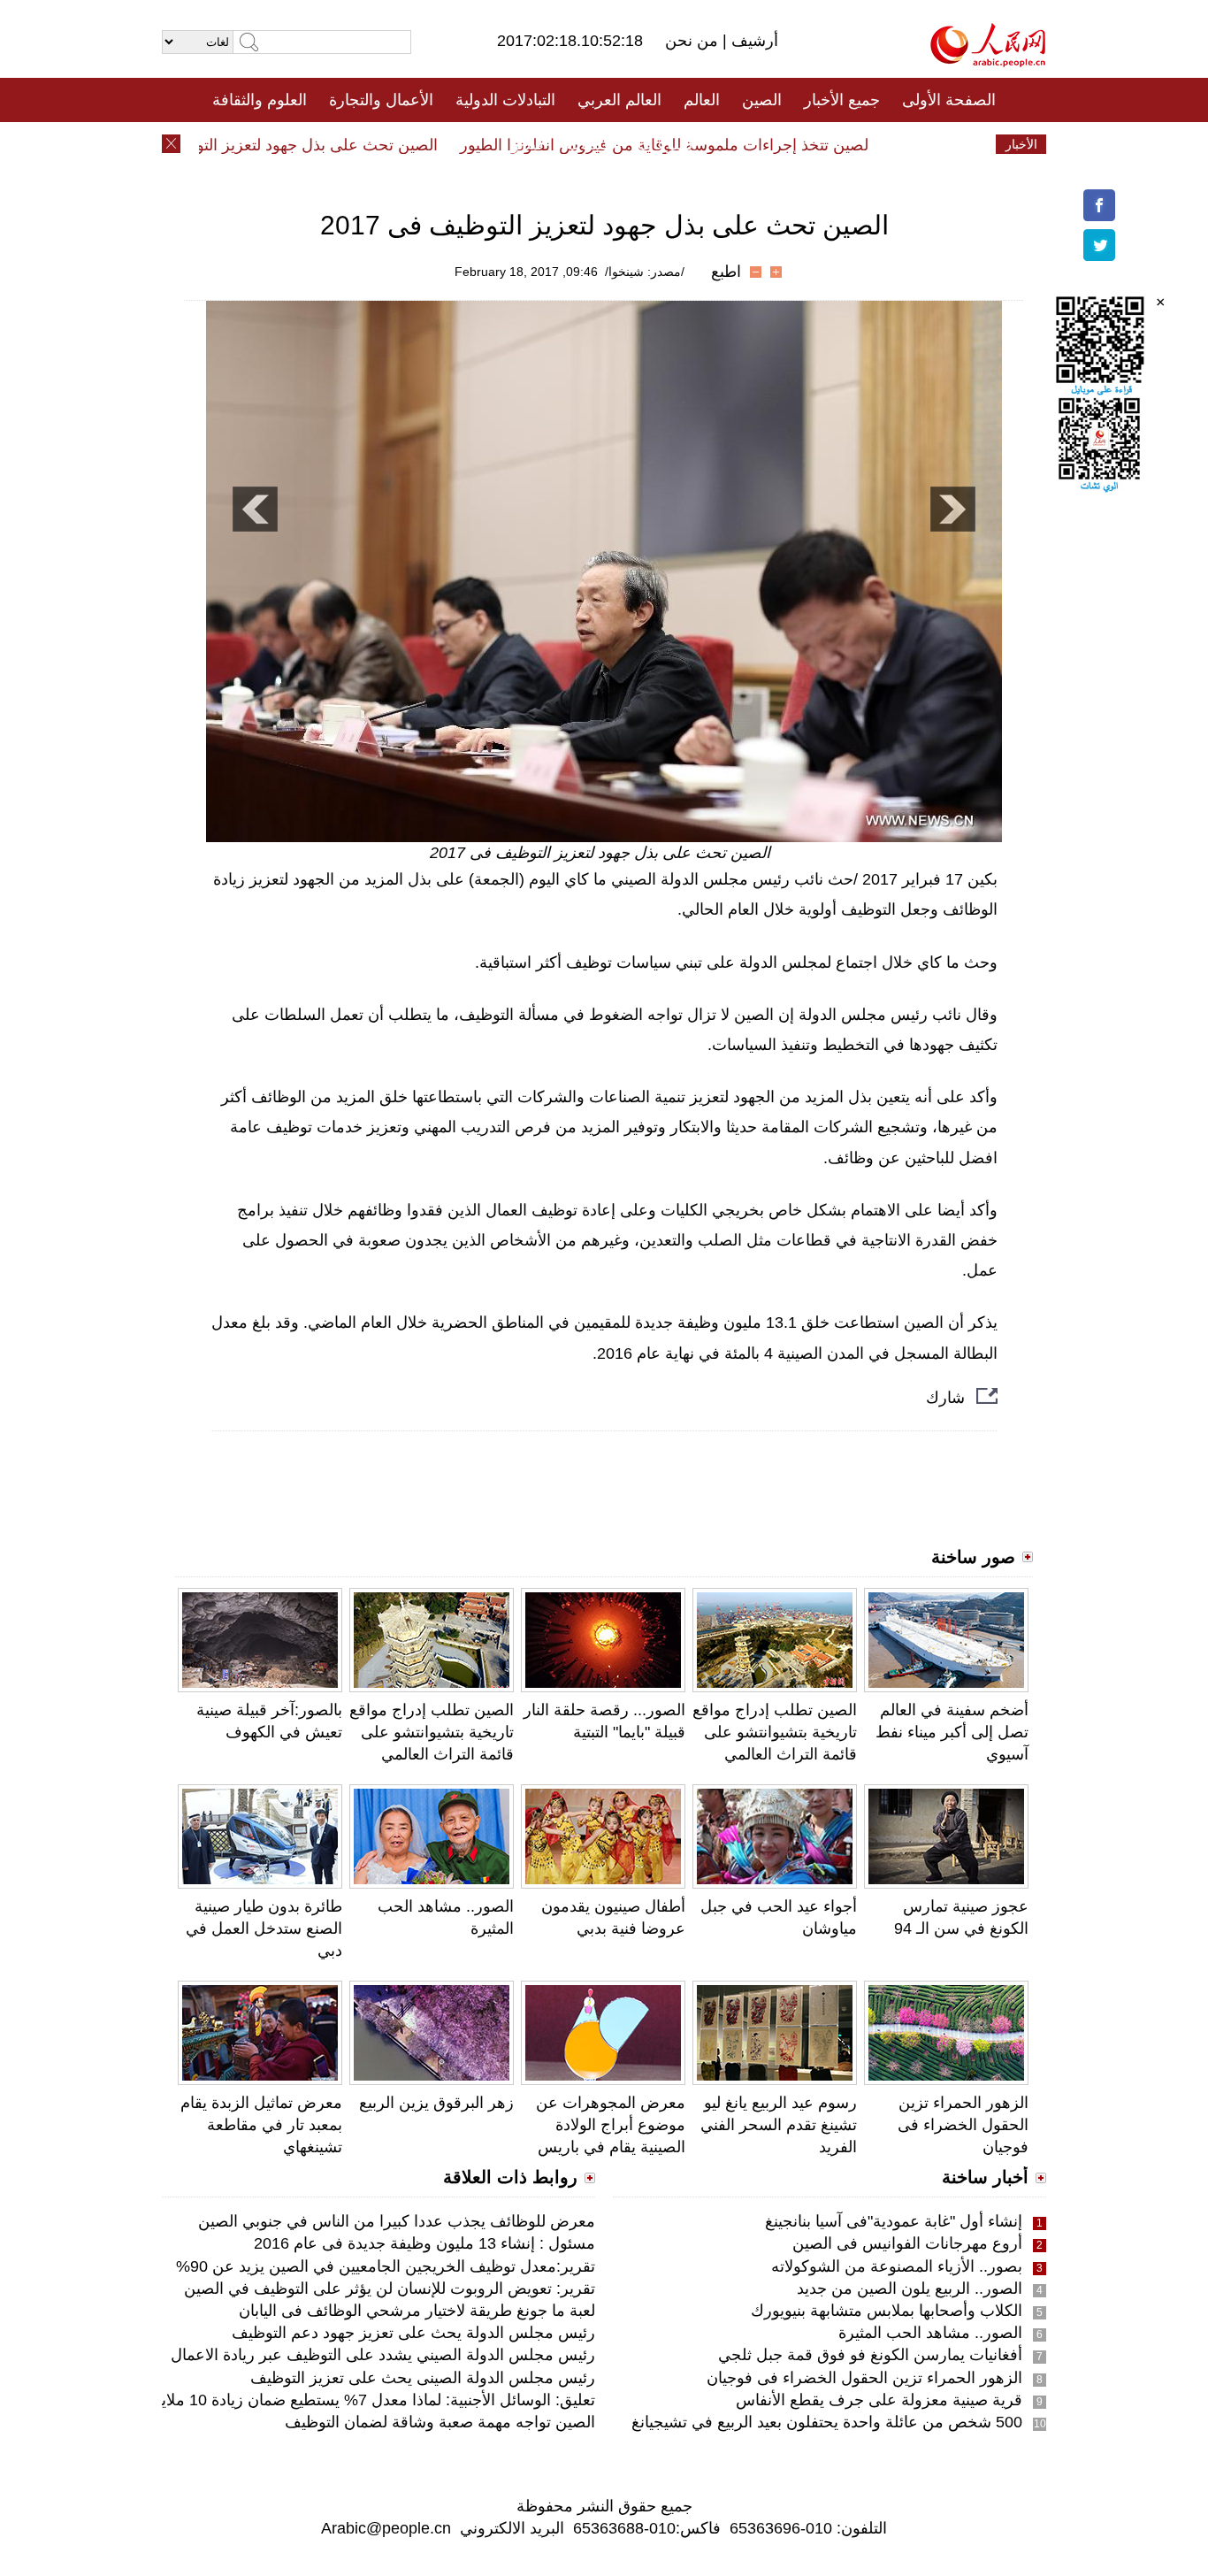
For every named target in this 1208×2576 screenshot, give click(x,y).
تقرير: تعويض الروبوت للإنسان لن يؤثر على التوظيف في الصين (390, 2288)
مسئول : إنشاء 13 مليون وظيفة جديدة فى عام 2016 (424, 2243)
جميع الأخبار (842, 100)
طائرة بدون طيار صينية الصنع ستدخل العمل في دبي (264, 1928)
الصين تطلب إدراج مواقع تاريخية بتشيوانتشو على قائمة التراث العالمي (432, 1732)
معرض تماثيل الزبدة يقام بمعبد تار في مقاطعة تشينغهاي (261, 2125)
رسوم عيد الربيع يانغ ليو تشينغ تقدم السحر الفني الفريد (779, 2125)
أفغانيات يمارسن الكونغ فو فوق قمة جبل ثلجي (870, 2355)
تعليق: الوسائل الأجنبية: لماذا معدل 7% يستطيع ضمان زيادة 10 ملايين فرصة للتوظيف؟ (314, 2400)
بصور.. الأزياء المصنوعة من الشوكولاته (897, 2266)
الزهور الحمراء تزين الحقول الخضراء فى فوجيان (963, 2125)
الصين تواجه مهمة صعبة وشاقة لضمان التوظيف (440, 2422)
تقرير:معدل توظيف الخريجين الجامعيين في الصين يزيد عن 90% (386, 2266)
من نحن (694, 41)
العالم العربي (619, 100)
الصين (762, 100)
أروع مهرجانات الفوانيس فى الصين (907, 2243)
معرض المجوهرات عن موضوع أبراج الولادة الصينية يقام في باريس (611, 2125)
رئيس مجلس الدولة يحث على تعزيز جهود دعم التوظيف (413, 2333)
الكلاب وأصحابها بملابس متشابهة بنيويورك (887, 2311)
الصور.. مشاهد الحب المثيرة (930, 2333)
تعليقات (591, 144)
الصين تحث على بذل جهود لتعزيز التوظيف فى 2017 (296, 145)
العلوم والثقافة (260, 100)
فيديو (528, 144)
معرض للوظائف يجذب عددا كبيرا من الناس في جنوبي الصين (397, 2221)
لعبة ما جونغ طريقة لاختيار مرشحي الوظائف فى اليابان (417, 2311)
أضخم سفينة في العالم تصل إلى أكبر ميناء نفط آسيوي (952, 1732)
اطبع (726, 272)
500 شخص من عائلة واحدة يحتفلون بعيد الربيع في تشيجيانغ (827, 2422)
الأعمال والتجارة (381, 100)
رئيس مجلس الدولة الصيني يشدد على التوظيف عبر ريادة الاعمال (383, 2355)
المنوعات (667, 144)
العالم (702, 100)
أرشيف (753, 41)
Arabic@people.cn (386, 2528)
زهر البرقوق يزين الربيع (436, 2103)
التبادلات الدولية (505, 100)
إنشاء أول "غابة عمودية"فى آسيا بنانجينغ (894, 2221)
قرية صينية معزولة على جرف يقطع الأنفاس (879, 2400)
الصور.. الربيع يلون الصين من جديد (910, 2288)
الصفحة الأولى (949, 100)
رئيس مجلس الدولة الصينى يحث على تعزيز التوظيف (423, 2378)
